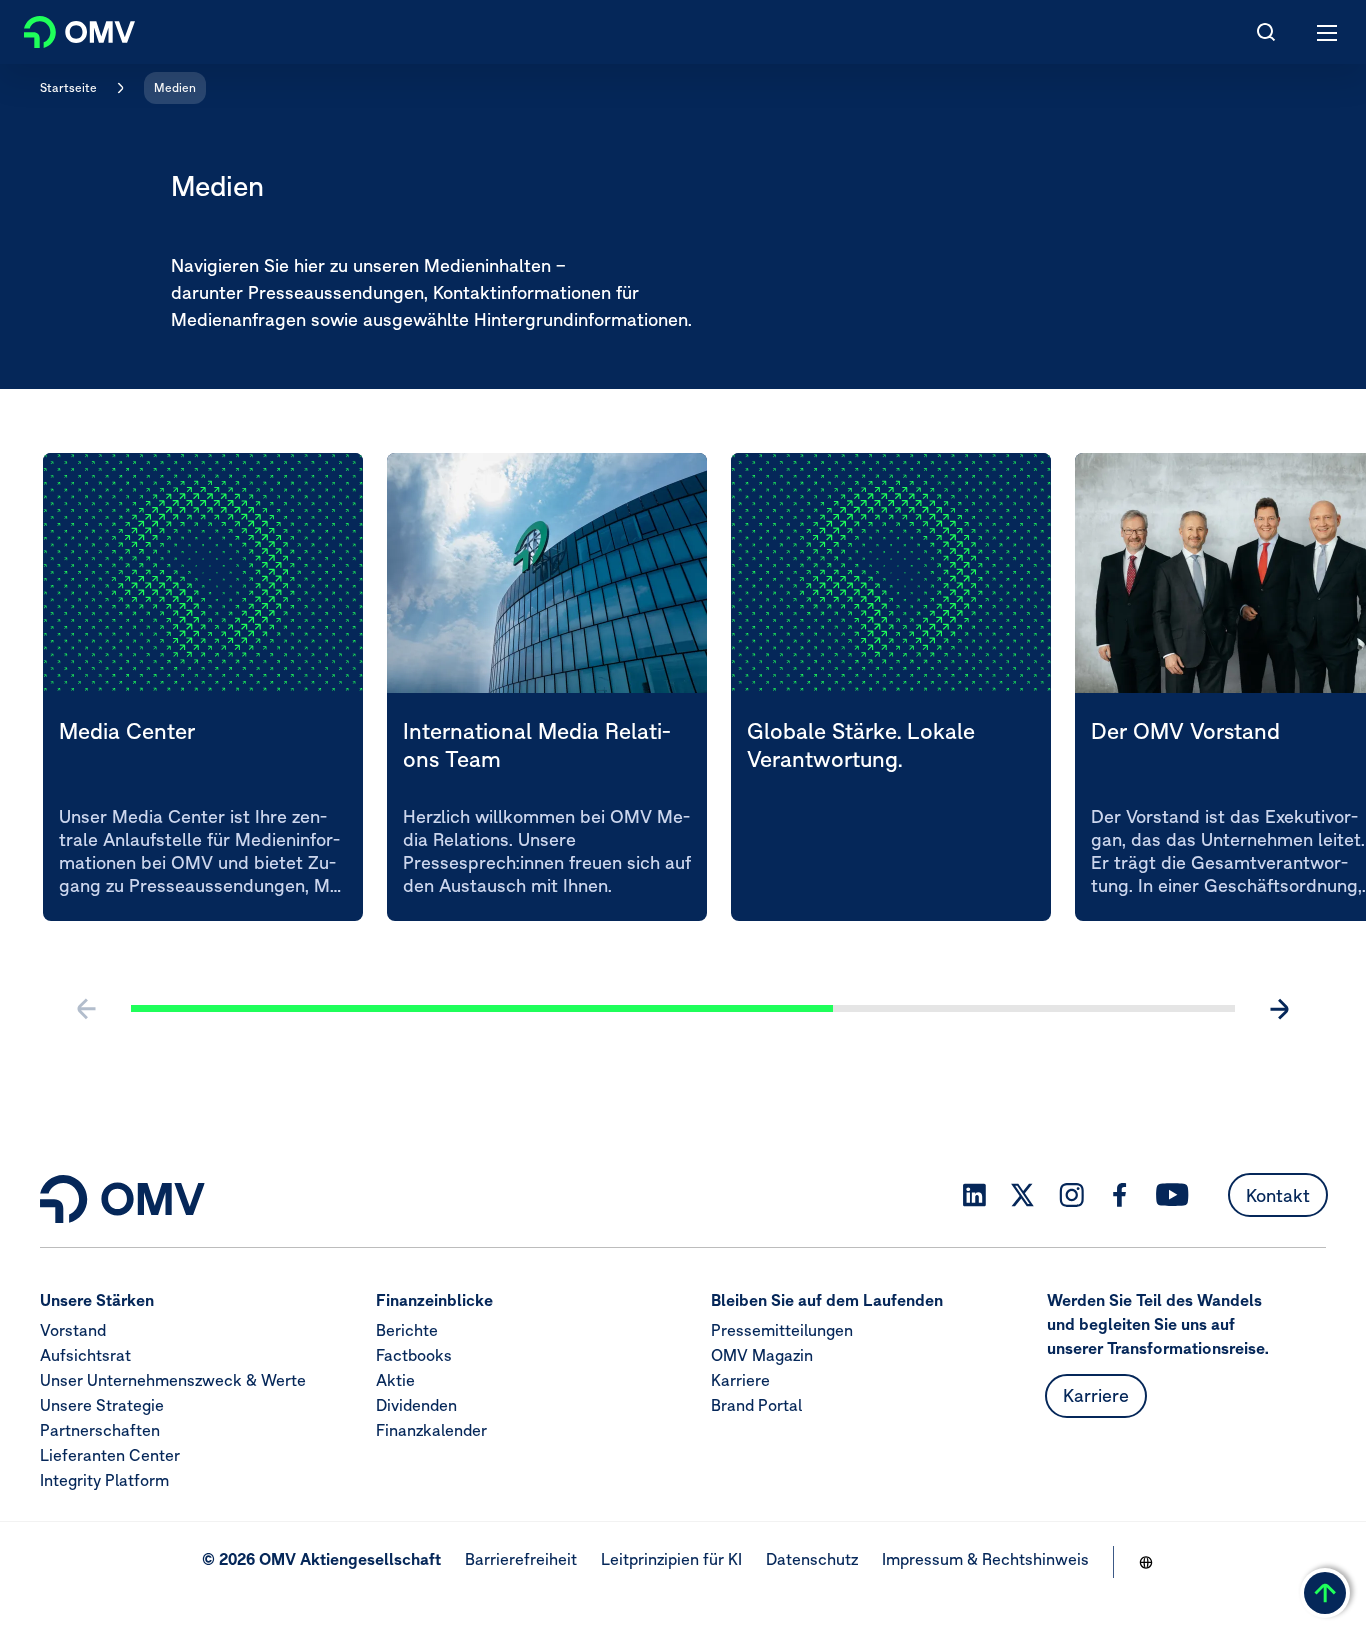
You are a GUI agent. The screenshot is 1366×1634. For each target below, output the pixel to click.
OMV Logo (62, 28)
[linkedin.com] (974, 1195)
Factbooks (414, 1355)
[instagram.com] (1071, 1195)
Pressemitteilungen (782, 1330)
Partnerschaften (100, 1430)
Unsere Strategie (102, 1405)
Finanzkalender (431, 1430)
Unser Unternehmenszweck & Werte (173, 1380)
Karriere (740, 1380)
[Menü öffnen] (1328, 32)
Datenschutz (812, 1559)
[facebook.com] (1120, 1195)
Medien (175, 87)
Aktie (395, 1380)
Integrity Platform (104, 1480)
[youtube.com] (1173, 1195)
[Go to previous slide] (87, 1009)
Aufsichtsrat (85, 1355)
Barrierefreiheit (521, 1559)
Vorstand (73, 1330)
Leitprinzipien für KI (671, 1559)
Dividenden (416, 1405)
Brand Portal (756, 1405)
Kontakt (1278, 1195)
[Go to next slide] (1279, 1009)
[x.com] (1023, 1195)
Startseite (68, 87)
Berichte (407, 1330)
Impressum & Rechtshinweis (985, 1559)
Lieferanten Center (110, 1455)
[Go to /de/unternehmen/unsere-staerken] (1146, 1562)
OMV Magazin (762, 1355)
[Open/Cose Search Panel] (1266, 32)
